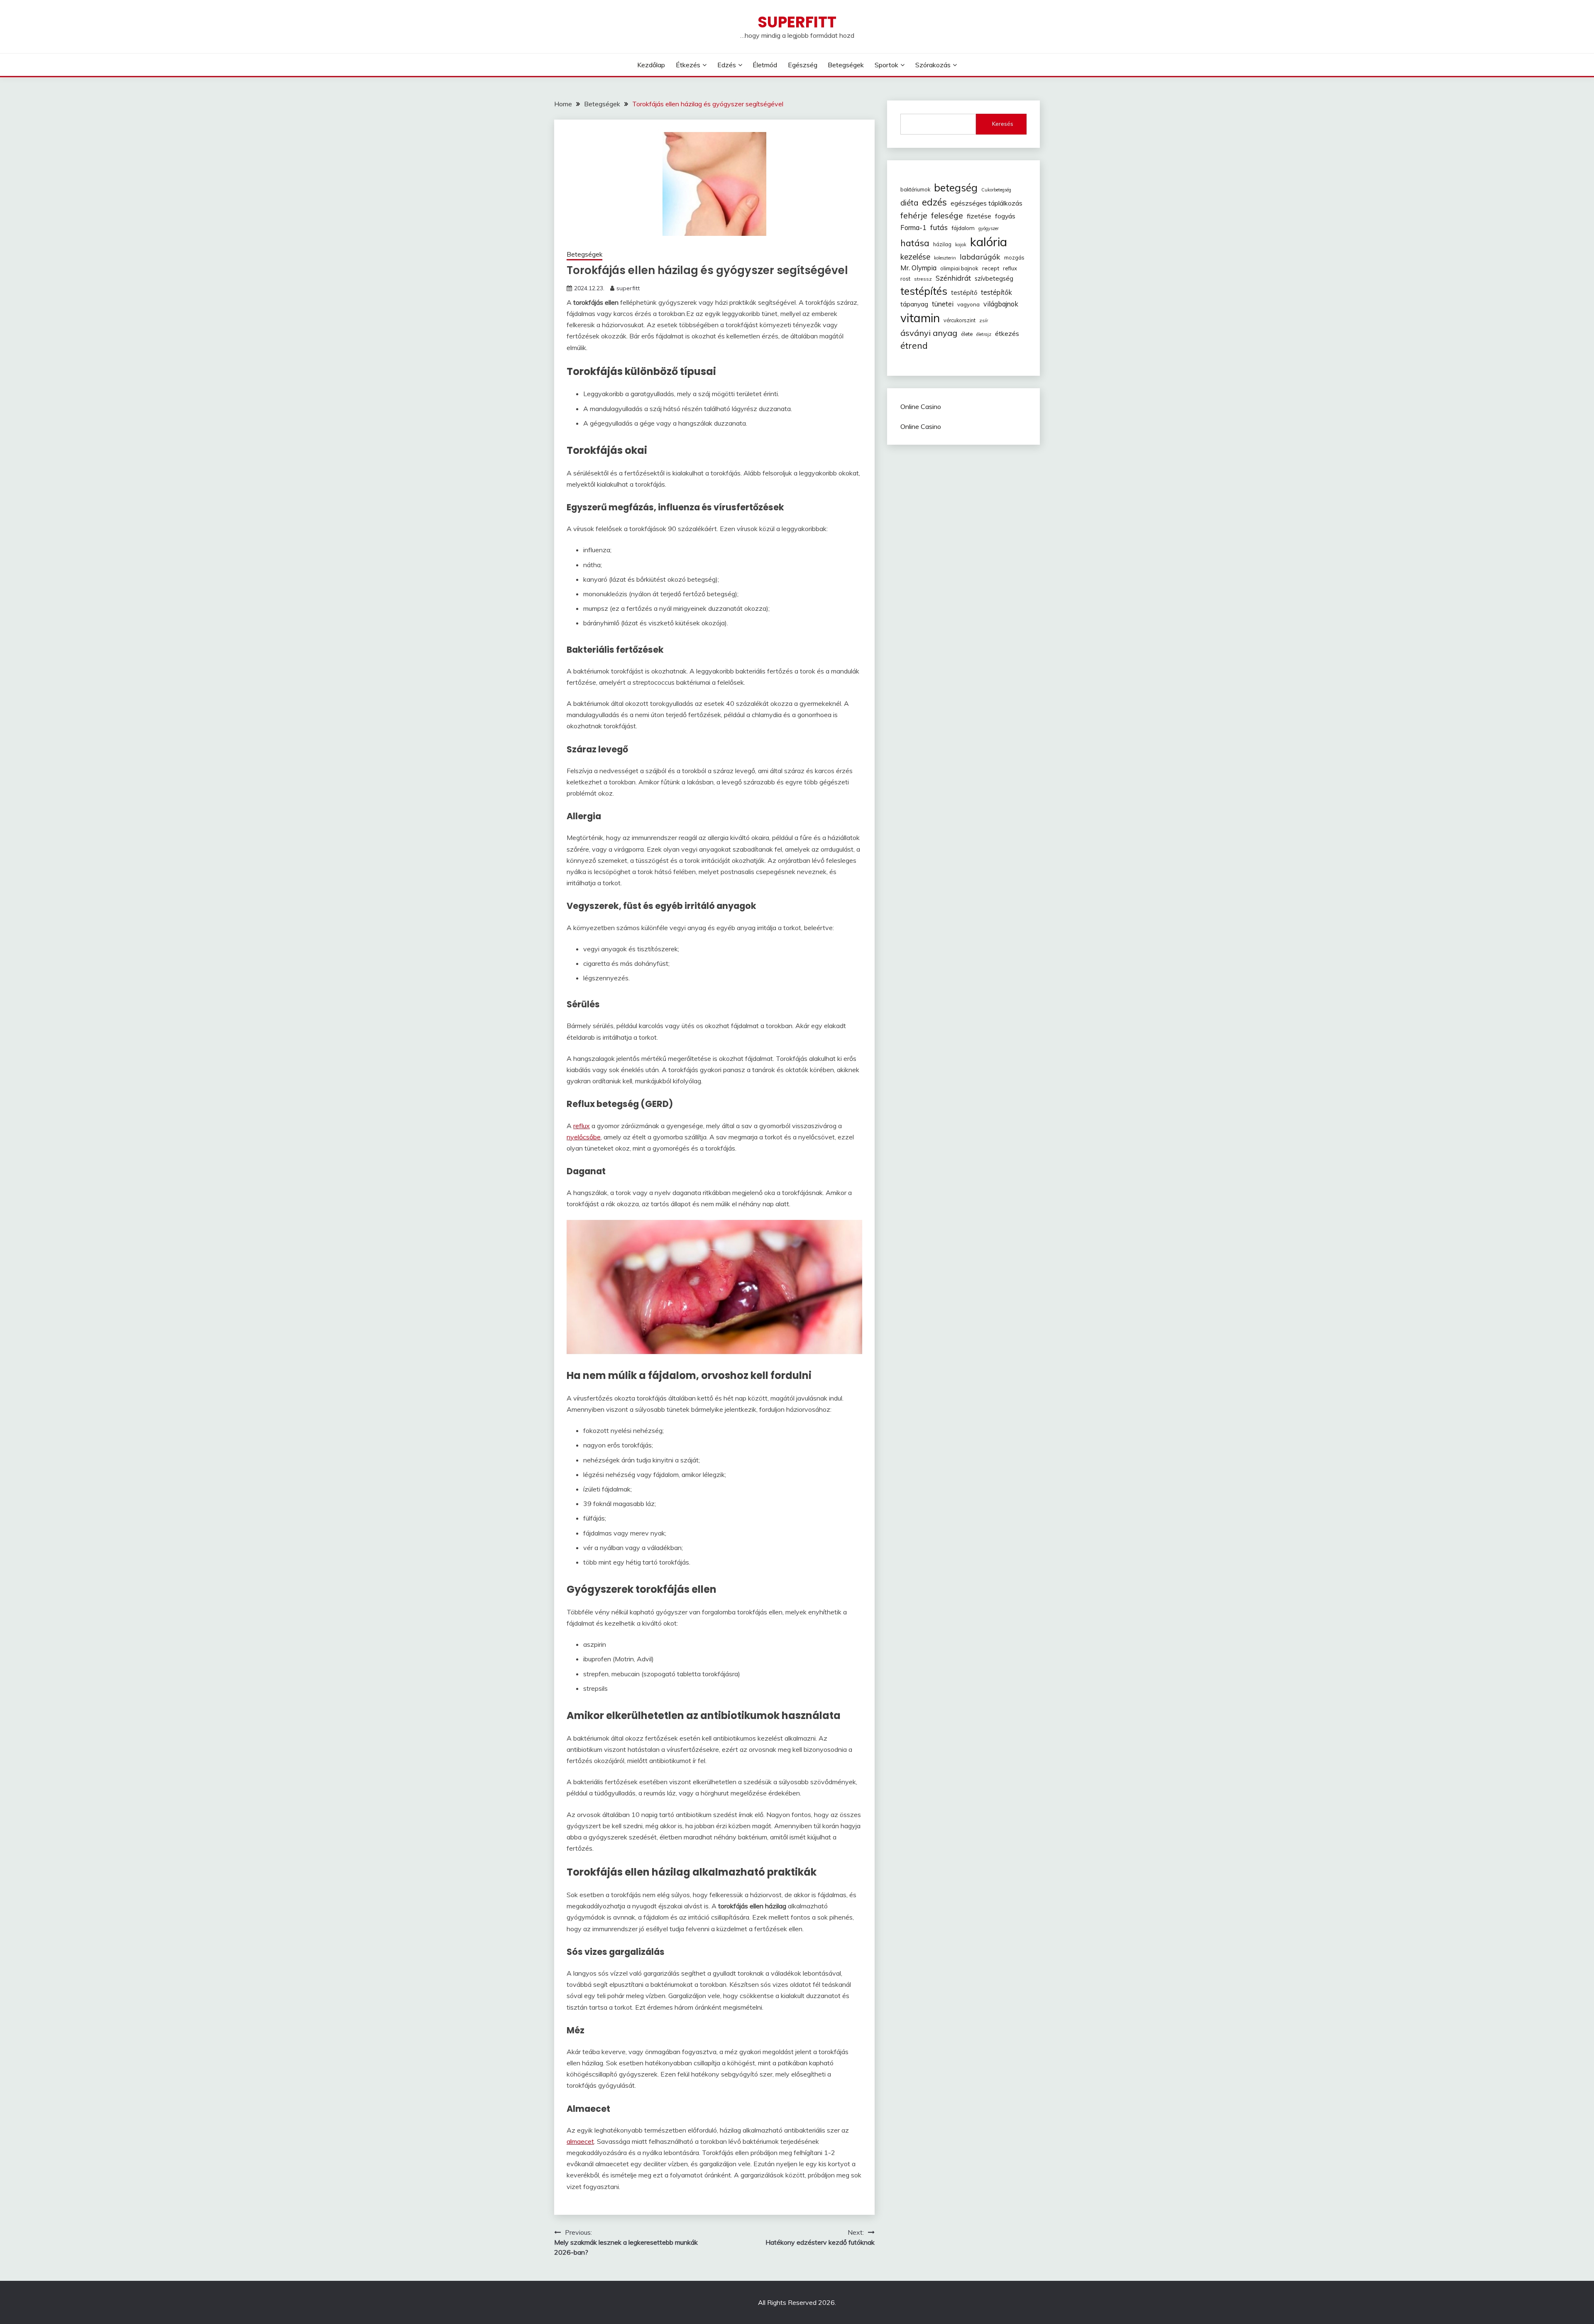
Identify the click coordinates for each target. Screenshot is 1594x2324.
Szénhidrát (953, 278)
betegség (956, 187)
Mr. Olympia (918, 268)
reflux (582, 1126)
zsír (984, 320)
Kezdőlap (651, 65)
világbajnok (1001, 304)
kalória (989, 242)
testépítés (924, 291)
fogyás (1005, 216)
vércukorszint (960, 320)
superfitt (628, 288)
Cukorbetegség (996, 190)
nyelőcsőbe (584, 1137)
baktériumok (915, 189)
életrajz (984, 334)
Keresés (1003, 124)
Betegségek (846, 65)
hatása (915, 243)
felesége (947, 216)
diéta (909, 203)
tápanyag (914, 304)
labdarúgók (980, 257)
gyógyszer (989, 228)
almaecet (580, 2141)
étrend (914, 345)
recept (991, 268)
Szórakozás (933, 65)
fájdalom (963, 228)
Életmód (765, 65)
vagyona (968, 304)
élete (967, 334)
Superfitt (797, 22)
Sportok (886, 65)
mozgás (1014, 257)
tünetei (943, 304)
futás (939, 227)
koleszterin (945, 258)
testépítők (996, 292)
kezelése (915, 257)
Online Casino (921, 407)
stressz (923, 279)
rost (905, 279)
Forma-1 (913, 228)
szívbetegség (994, 278)
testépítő (964, 293)
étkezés (1007, 333)
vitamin (920, 318)
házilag (942, 244)
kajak (961, 245)
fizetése (979, 216)
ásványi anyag (929, 333)
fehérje (914, 215)
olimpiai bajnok (959, 268)
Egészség (803, 65)
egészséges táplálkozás (986, 203)
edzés (934, 202)
